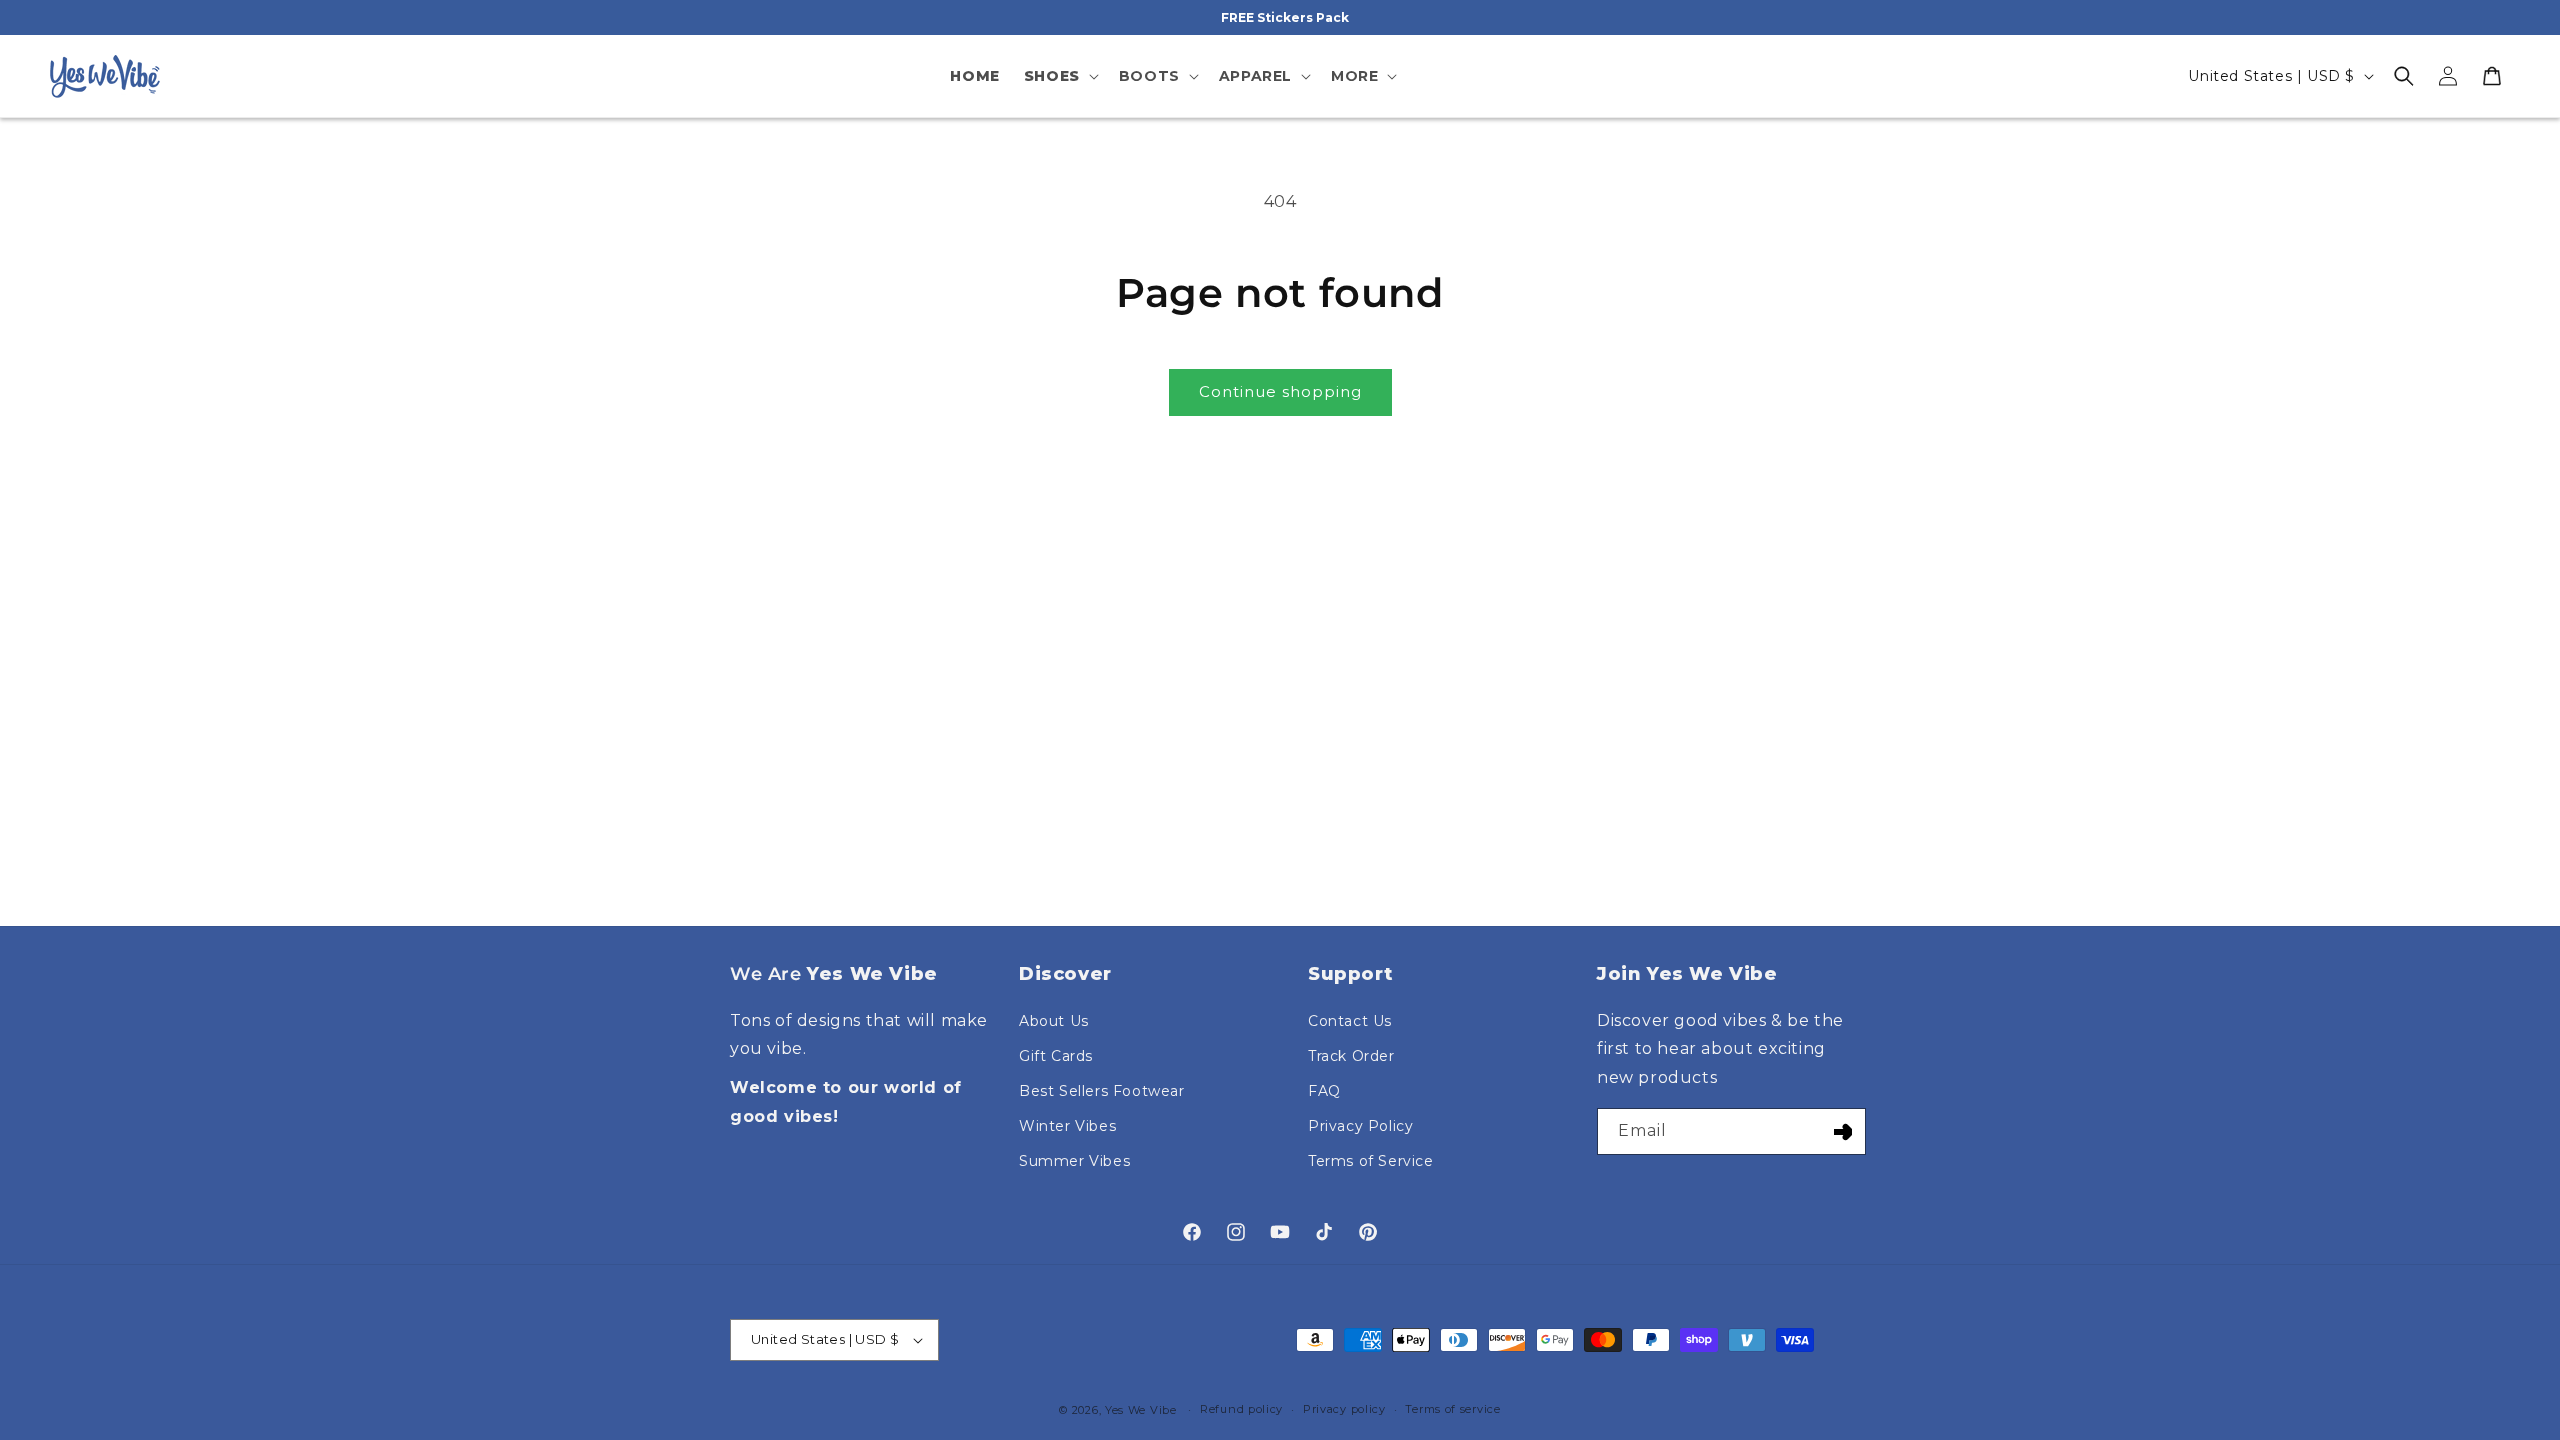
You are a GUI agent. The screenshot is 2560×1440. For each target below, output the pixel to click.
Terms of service (1452, 1409)
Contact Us (1350, 1021)
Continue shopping (1280, 391)
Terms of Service (1371, 1161)
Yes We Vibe (1141, 1410)
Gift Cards (1056, 1056)
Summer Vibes (1074, 1161)
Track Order (1351, 1056)
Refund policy (1241, 1409)
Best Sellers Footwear (1102, 1091)
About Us (1054, 1021)
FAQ (1324, 1091)
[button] (1059, 76)
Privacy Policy (1360, 1126)
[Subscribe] (1843, 1131)
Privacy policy (1344, 1409)
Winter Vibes (1067, 1126)
